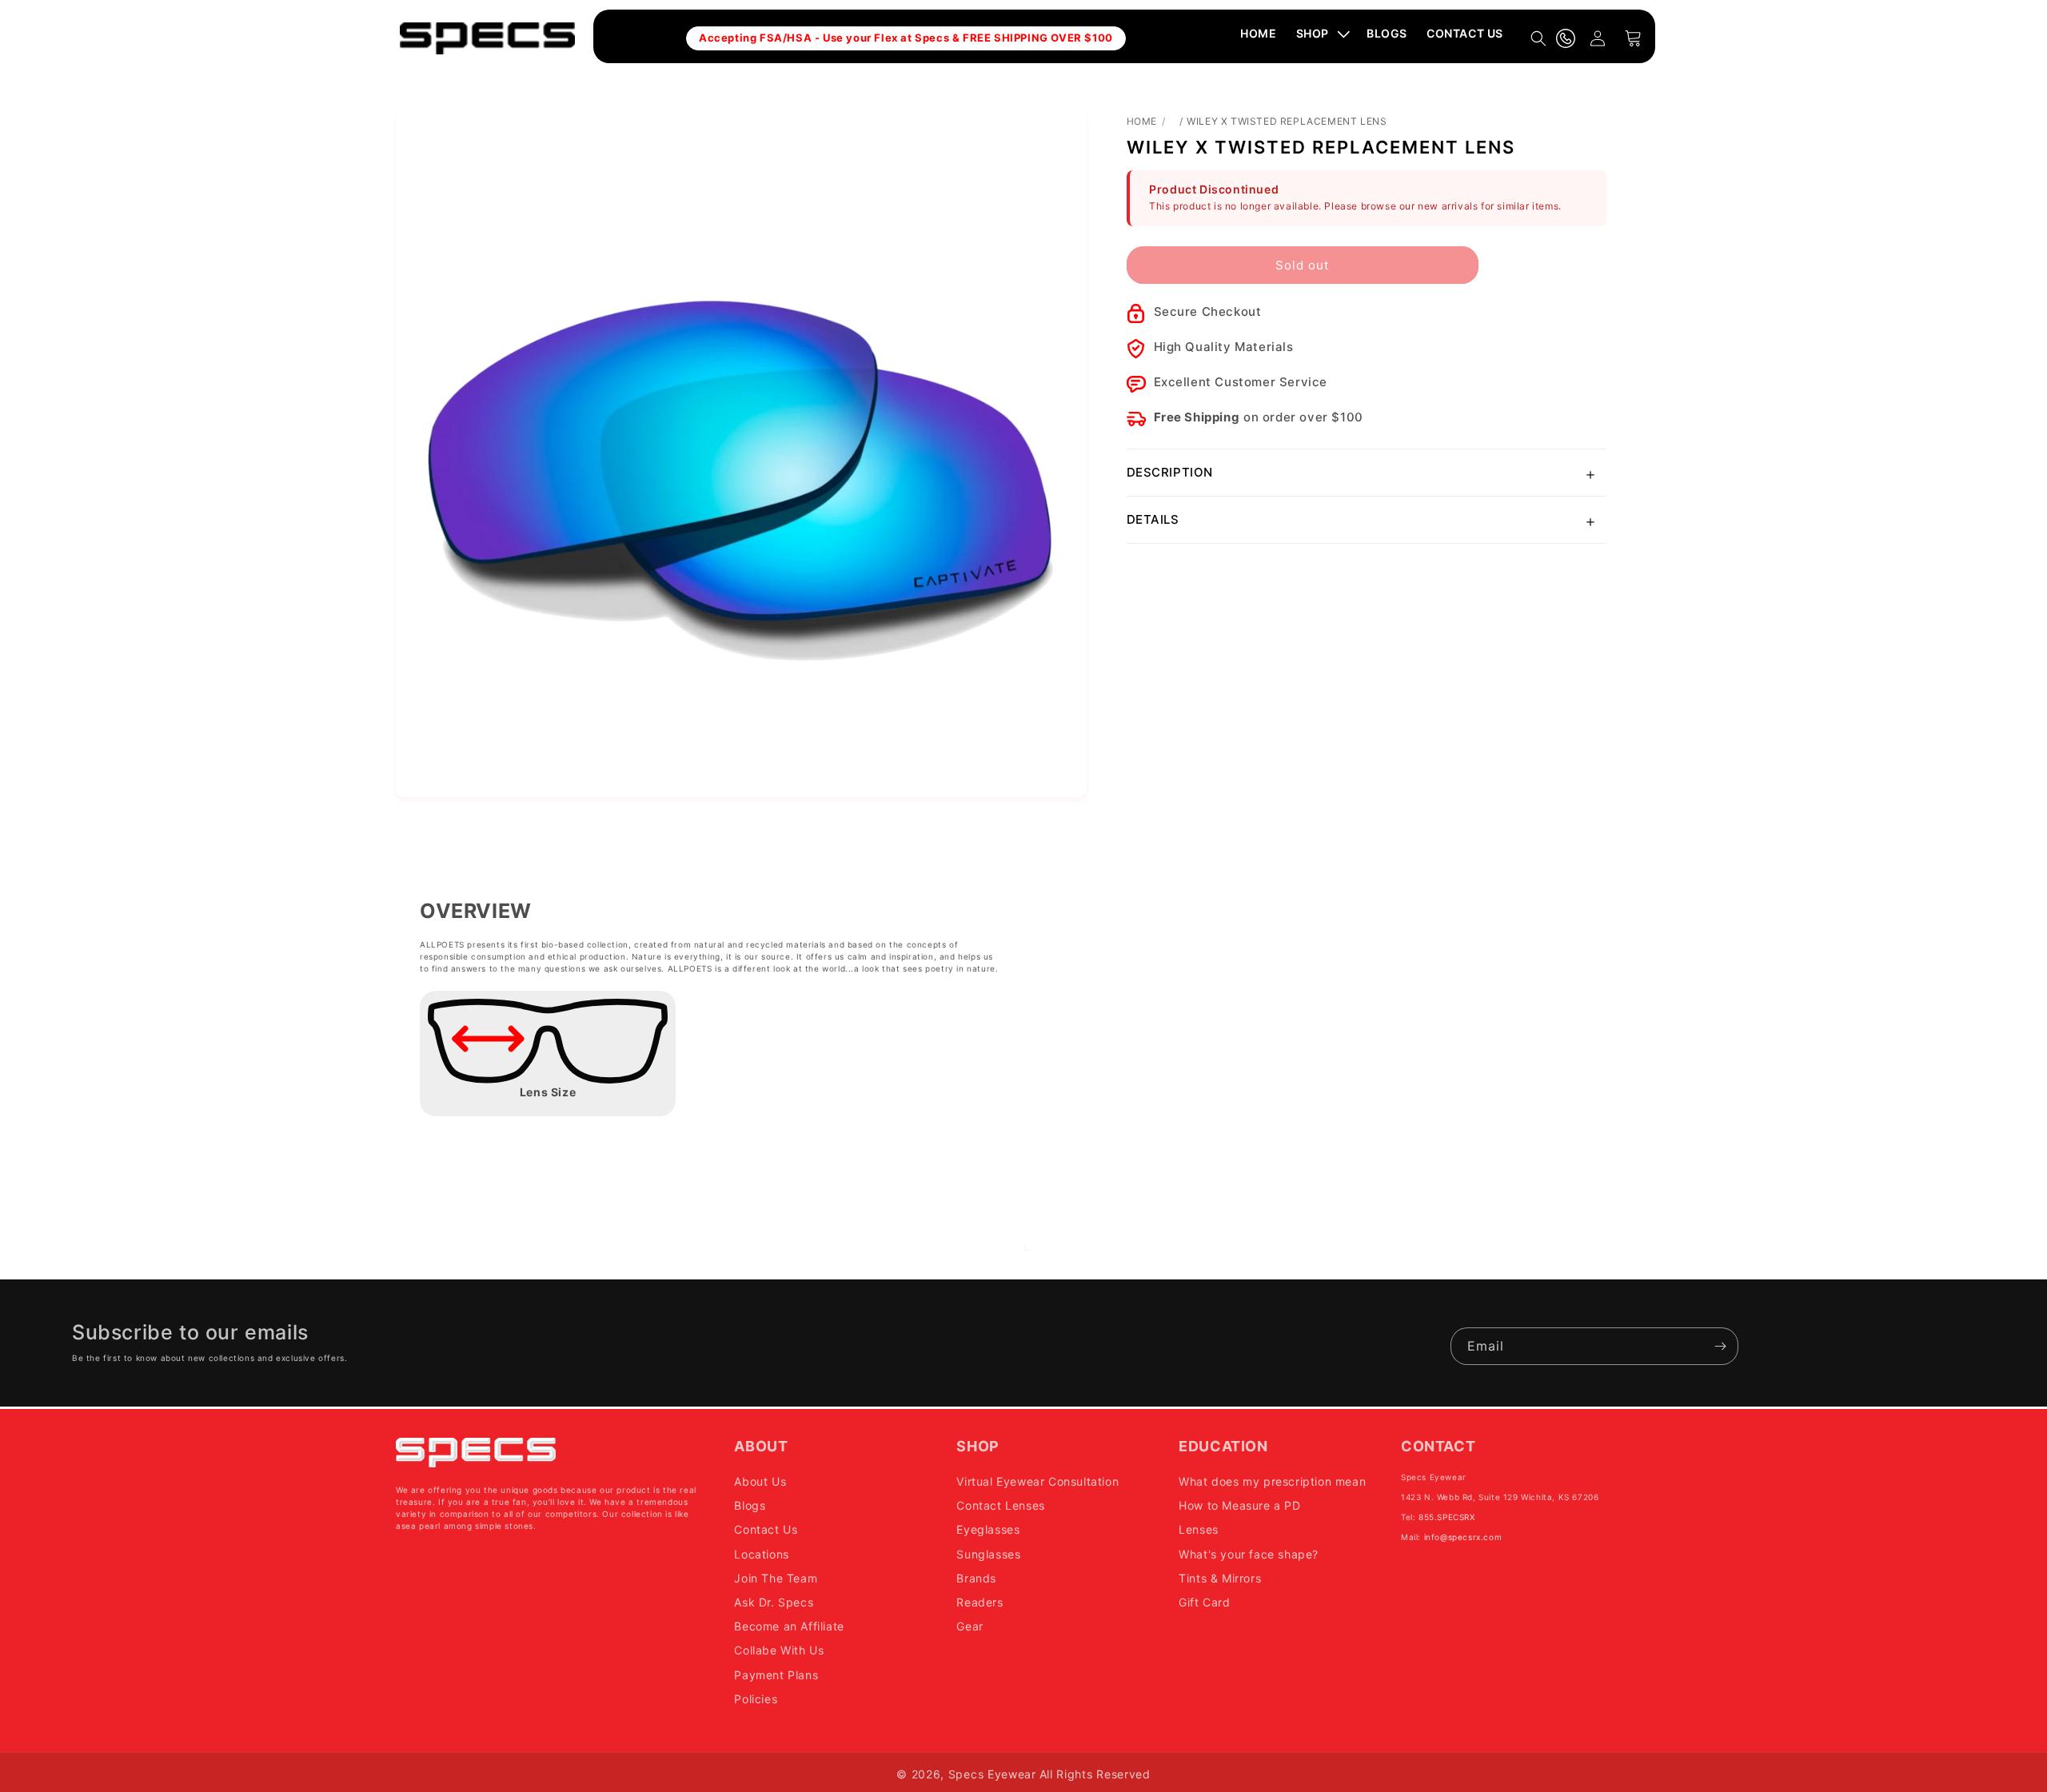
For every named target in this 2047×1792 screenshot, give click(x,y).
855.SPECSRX (1447, 1516)
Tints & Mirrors (1220, 1577)
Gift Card (1204, 1601)
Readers (980, 1601)
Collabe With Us (779, 1650)
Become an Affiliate (789, 1625)
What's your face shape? (1249, 1553)
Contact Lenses (1000, 1505)
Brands (976, 1577)
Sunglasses (988, 1553)
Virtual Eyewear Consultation (1037, 1481)
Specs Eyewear (992, 1774)
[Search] (1538, 38)
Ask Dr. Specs (774, 1601)
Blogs (750, 1505)
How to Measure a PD (1239, 1505)
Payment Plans (776, 1674)
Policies (756, 1698)
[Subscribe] (1720, 1346)
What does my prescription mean (1272, 1481)
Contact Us (766, 1529)
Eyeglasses (988, 1529)
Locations (761, 1553)
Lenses (1199, 1529)
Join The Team (776, 1577)
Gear (970, 1625)
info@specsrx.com (1463, 1536)
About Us (760, 1481)
